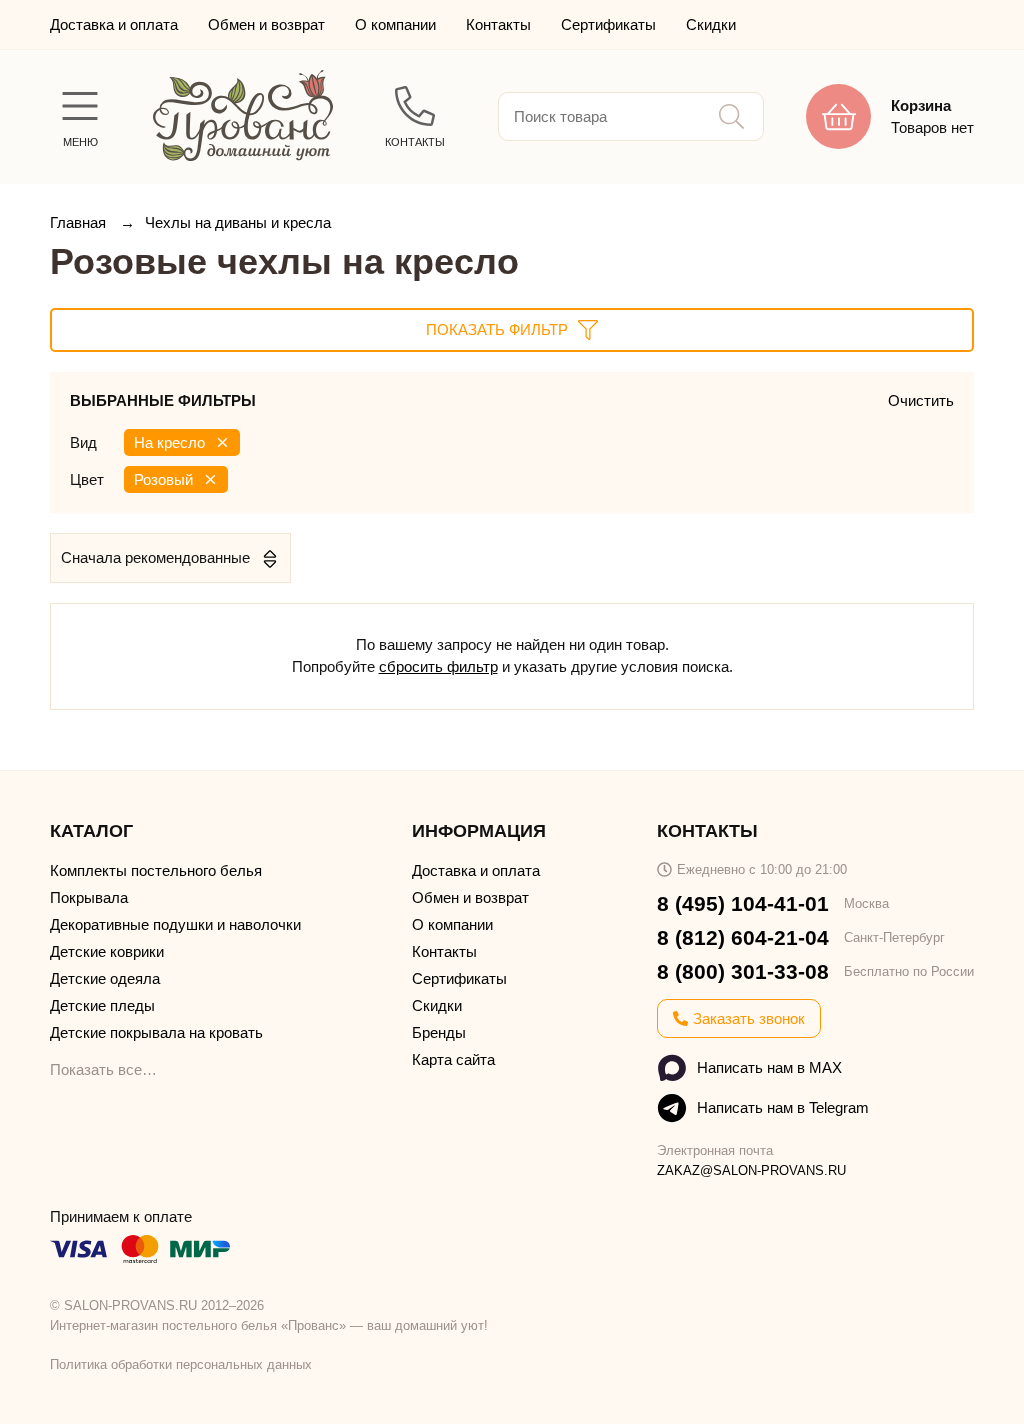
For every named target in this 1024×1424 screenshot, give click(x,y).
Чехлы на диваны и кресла (238, 222)
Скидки (711, 24)
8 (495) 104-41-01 (743, 903)
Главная (80, 222)
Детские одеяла (105, 978)
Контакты (498, 24)
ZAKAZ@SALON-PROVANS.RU (751, 1170)
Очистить (921, 400)
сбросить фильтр (438, 666)
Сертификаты (608, 24)
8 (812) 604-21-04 (743, 937)
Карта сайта (453, 1059)
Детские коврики (107, 951)
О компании (395, 24)
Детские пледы (102, 1005)
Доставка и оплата (114, 24)
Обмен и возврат (266, 24)
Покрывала (89, 897)
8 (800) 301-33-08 (743, 971)
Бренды (439, 1032)
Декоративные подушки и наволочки (175, 924)
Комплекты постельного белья (156, 870)
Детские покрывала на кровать (156, 1032)
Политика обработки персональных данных (181, 1364)
